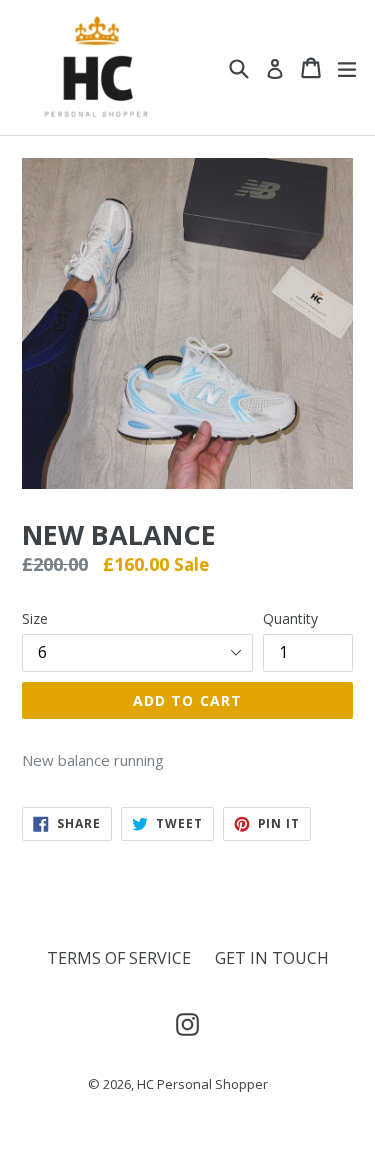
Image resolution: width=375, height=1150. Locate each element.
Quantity (290, 618)
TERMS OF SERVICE (119, 958)
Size (35, 618)
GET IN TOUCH (272, 958)
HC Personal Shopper (202, 1084)
